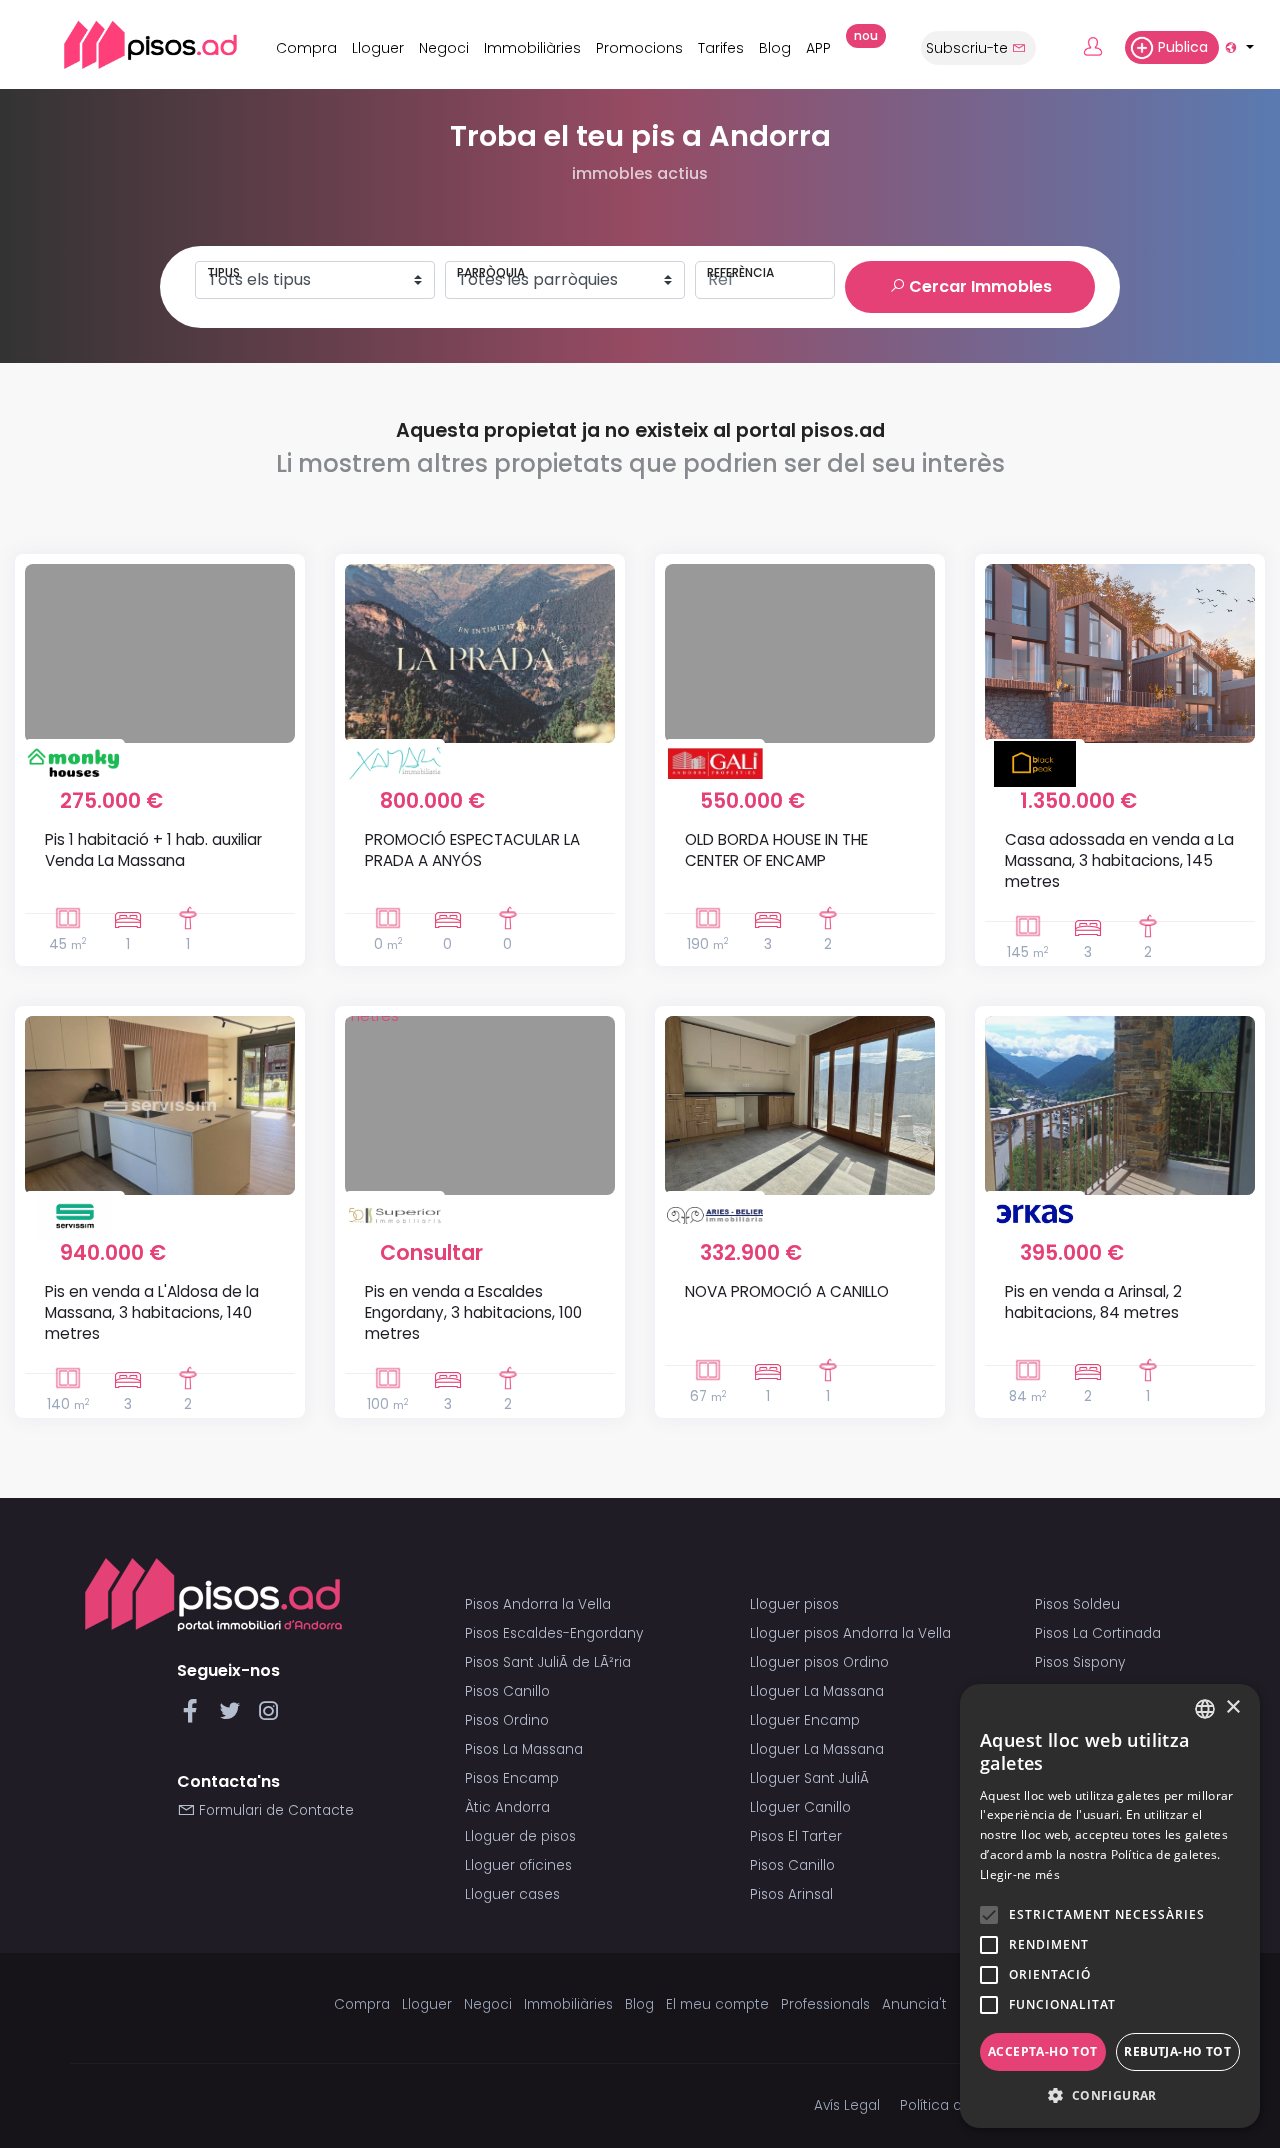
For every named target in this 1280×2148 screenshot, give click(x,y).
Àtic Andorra (507, 1807)
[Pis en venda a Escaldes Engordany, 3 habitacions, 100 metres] (480, 1105)
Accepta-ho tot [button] (1043, 2051)
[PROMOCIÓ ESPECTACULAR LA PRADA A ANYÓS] (480, 653)
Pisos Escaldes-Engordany (554, 1633)
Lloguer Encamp (805, 1720)
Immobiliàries (532, 48)
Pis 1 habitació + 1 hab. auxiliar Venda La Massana (153, 850)
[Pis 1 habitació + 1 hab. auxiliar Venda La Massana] (160, 653)
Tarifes (721, 48)
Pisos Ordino (507, 1720)
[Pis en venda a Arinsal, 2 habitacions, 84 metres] (1120, 1105)
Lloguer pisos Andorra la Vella (850, 1633)
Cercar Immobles (978, 286)
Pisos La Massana (524, 1749)
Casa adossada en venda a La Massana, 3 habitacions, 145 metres (1119, 861)
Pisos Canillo (507, 1691)
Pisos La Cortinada (1098, 1633)
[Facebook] (194, 1716)
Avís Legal (847, 2105)
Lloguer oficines (518, 1865)
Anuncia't (914, 2004)
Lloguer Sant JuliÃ (811, 1778)
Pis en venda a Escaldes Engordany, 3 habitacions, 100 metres (473, 1313)
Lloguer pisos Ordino (819, 1662)
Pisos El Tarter (796, 1836)
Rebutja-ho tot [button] (1177, 2051)
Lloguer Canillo (800, 1807)
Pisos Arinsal (791, 1894)
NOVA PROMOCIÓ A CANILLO (787, 1291)
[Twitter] (233, 1716)
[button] (1110, 2096)
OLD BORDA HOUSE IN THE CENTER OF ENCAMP (776, 850)
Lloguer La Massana (817, 1691)
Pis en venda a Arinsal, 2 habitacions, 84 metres (1093, 1302)
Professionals (825, 2004)
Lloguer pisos (794, 1604)
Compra (306, 48)
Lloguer (378, 48)
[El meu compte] (1102, 48)
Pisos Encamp (512, 1778)
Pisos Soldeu (1077, 1604)
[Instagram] (268, 1716)
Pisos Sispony (1080, 1662)
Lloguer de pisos (520, 1836)
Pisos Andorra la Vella (538, 1604)
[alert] (1110, 1906)
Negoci (444, 48)
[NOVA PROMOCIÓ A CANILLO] (800, 1105)
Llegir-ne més (1020, 1874)
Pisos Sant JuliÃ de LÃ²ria (548, 1662)
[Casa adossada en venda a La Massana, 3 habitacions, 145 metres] (1120, 653)
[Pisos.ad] (213, 1594)
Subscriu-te (969, 48)
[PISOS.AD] (128, 44)
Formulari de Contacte (274, 1810)
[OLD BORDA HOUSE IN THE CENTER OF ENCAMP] (800, 653)
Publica (1183, 47)
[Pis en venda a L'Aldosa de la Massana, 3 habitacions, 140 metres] (160, 1105)
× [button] (1232, 1707)
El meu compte (717, 2004)
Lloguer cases (512, 1894)
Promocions (639, 48)
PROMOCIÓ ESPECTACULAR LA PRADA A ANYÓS (472, 850)
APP (823, 44)
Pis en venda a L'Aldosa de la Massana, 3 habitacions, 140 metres (152, 1313)
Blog (775, 48)
